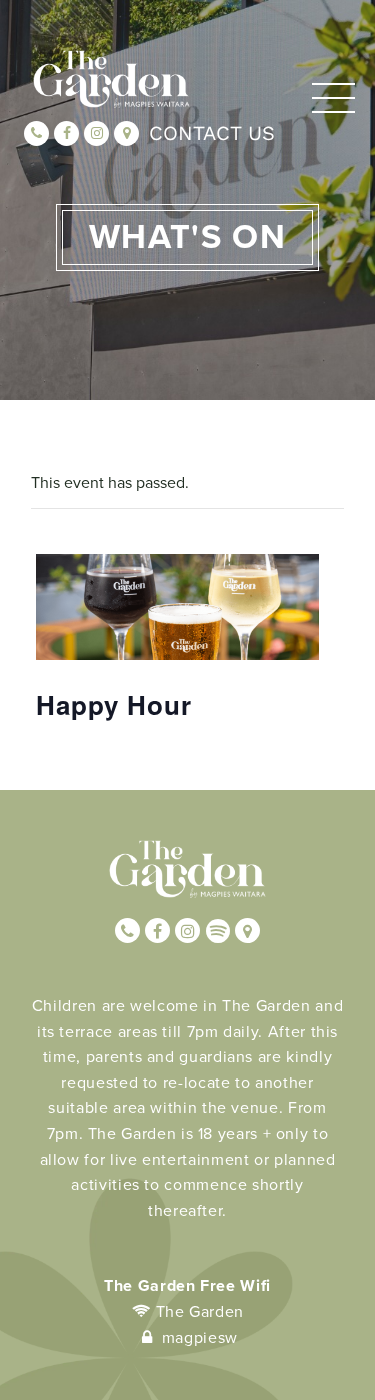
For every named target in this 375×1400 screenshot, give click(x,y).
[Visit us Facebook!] (66, 133)
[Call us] (36, 133)
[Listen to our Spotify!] (217, 930)
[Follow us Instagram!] (96, 133)
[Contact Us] (126, 133)
